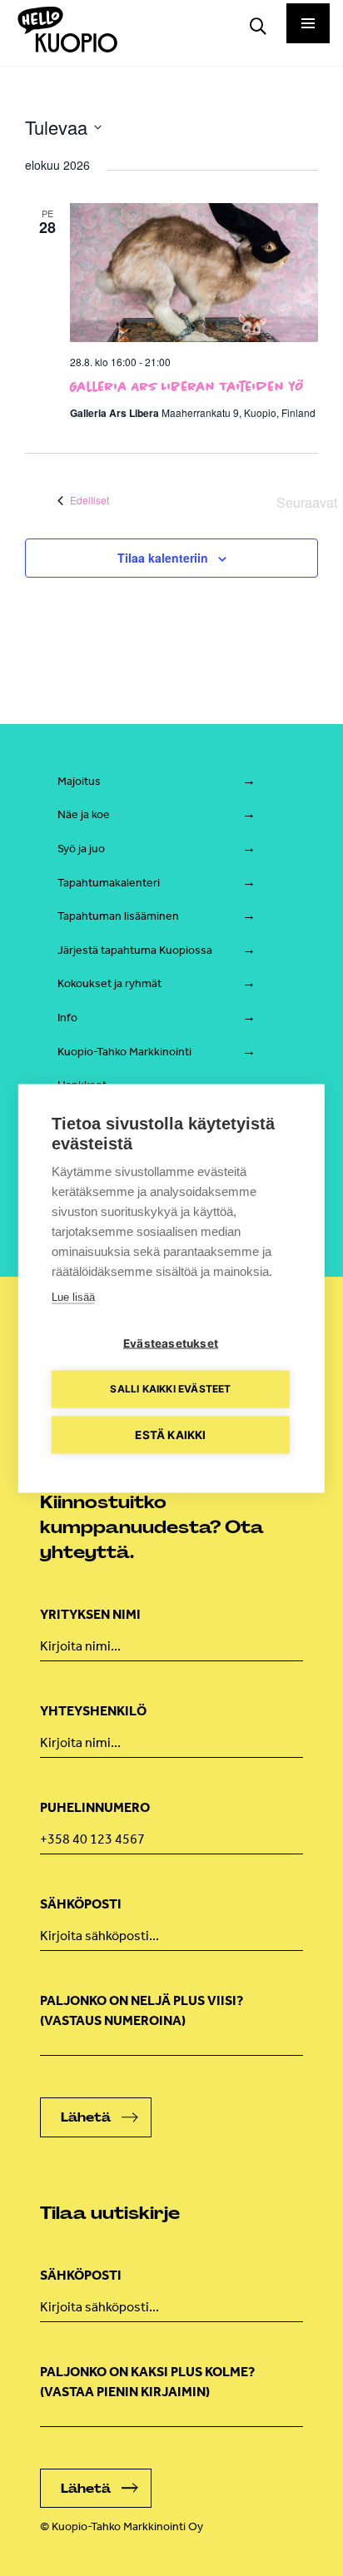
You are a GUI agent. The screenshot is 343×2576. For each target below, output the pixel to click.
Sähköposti (81, 1904)
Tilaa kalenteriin (163, 558)
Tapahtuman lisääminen (118, 916)
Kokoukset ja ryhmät (109, 983)
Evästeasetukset (171, 1343)
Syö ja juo (81, 849)
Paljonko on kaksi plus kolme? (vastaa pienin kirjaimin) (147, 2382)
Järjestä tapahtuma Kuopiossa (135, 950)
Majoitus (79, 781)
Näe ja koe (84, 814)
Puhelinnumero (95, 1807)
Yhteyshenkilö (93, 1711)
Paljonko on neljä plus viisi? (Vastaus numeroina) (142, 2010)
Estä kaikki (170, 1434)
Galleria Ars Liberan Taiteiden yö (187, 386)
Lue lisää (73, 1296)
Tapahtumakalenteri (109, 883)
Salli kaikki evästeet (170, 1389)
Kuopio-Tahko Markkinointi (124, 1052)
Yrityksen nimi (90, 1614)
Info (67, 1017)
